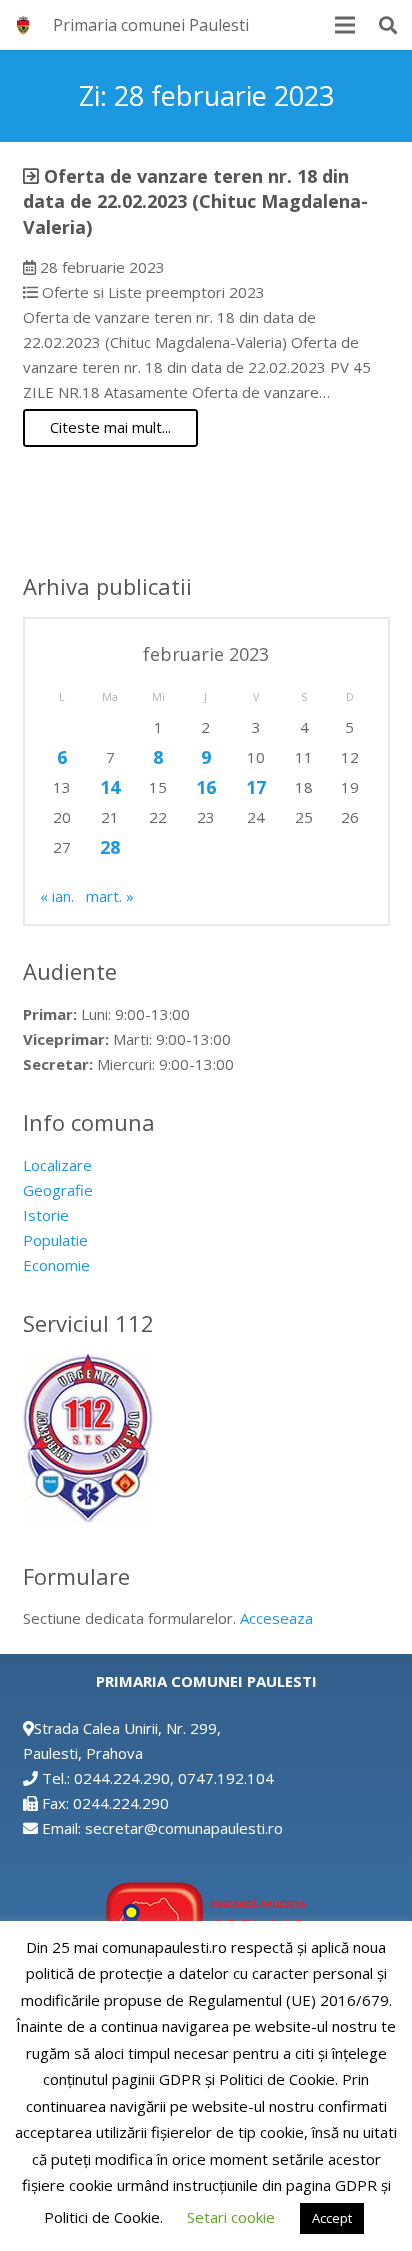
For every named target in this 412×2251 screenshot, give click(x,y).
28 (110, 847)
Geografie (58, 1190)
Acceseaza (276, 1618)
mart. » (110, 896)
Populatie (55, 1240)
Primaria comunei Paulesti (151, 25)
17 (256, 787)
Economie (56, 1265)
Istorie (46, 1215)
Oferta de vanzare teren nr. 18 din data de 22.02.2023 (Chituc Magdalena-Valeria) (195, 201)
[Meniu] (345, 25)
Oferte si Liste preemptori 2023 (153, 292)
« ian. (57, 896)
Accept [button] (332, 2218)
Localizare (57, 1165)
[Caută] (388, 25)
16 (206, 787)
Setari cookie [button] (231, 2217)
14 (110, 787)
